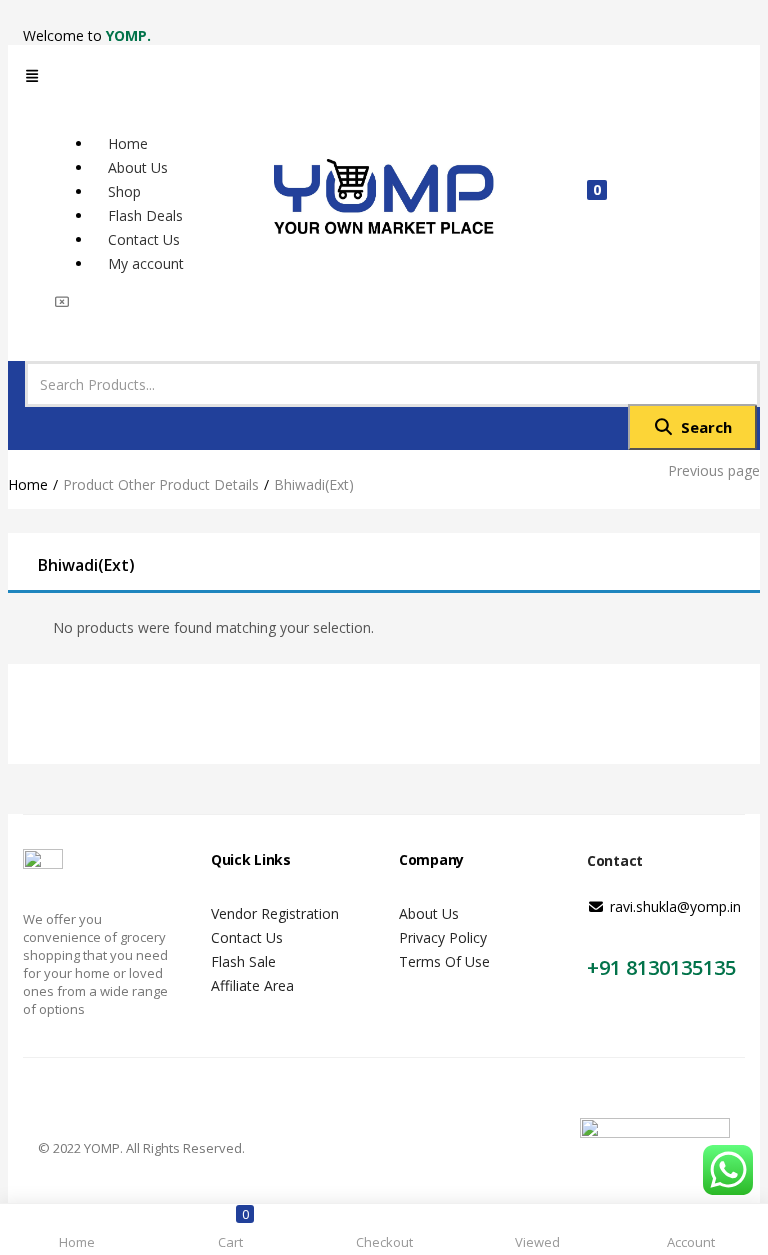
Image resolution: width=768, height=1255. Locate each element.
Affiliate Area (252, 985)
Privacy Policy (443, 937)
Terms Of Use (444, 961)
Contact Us (247, 937)
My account (146, 263)
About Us (429, 913)
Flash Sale (243, 961)
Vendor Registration (275, 913)
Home (28, 484)
